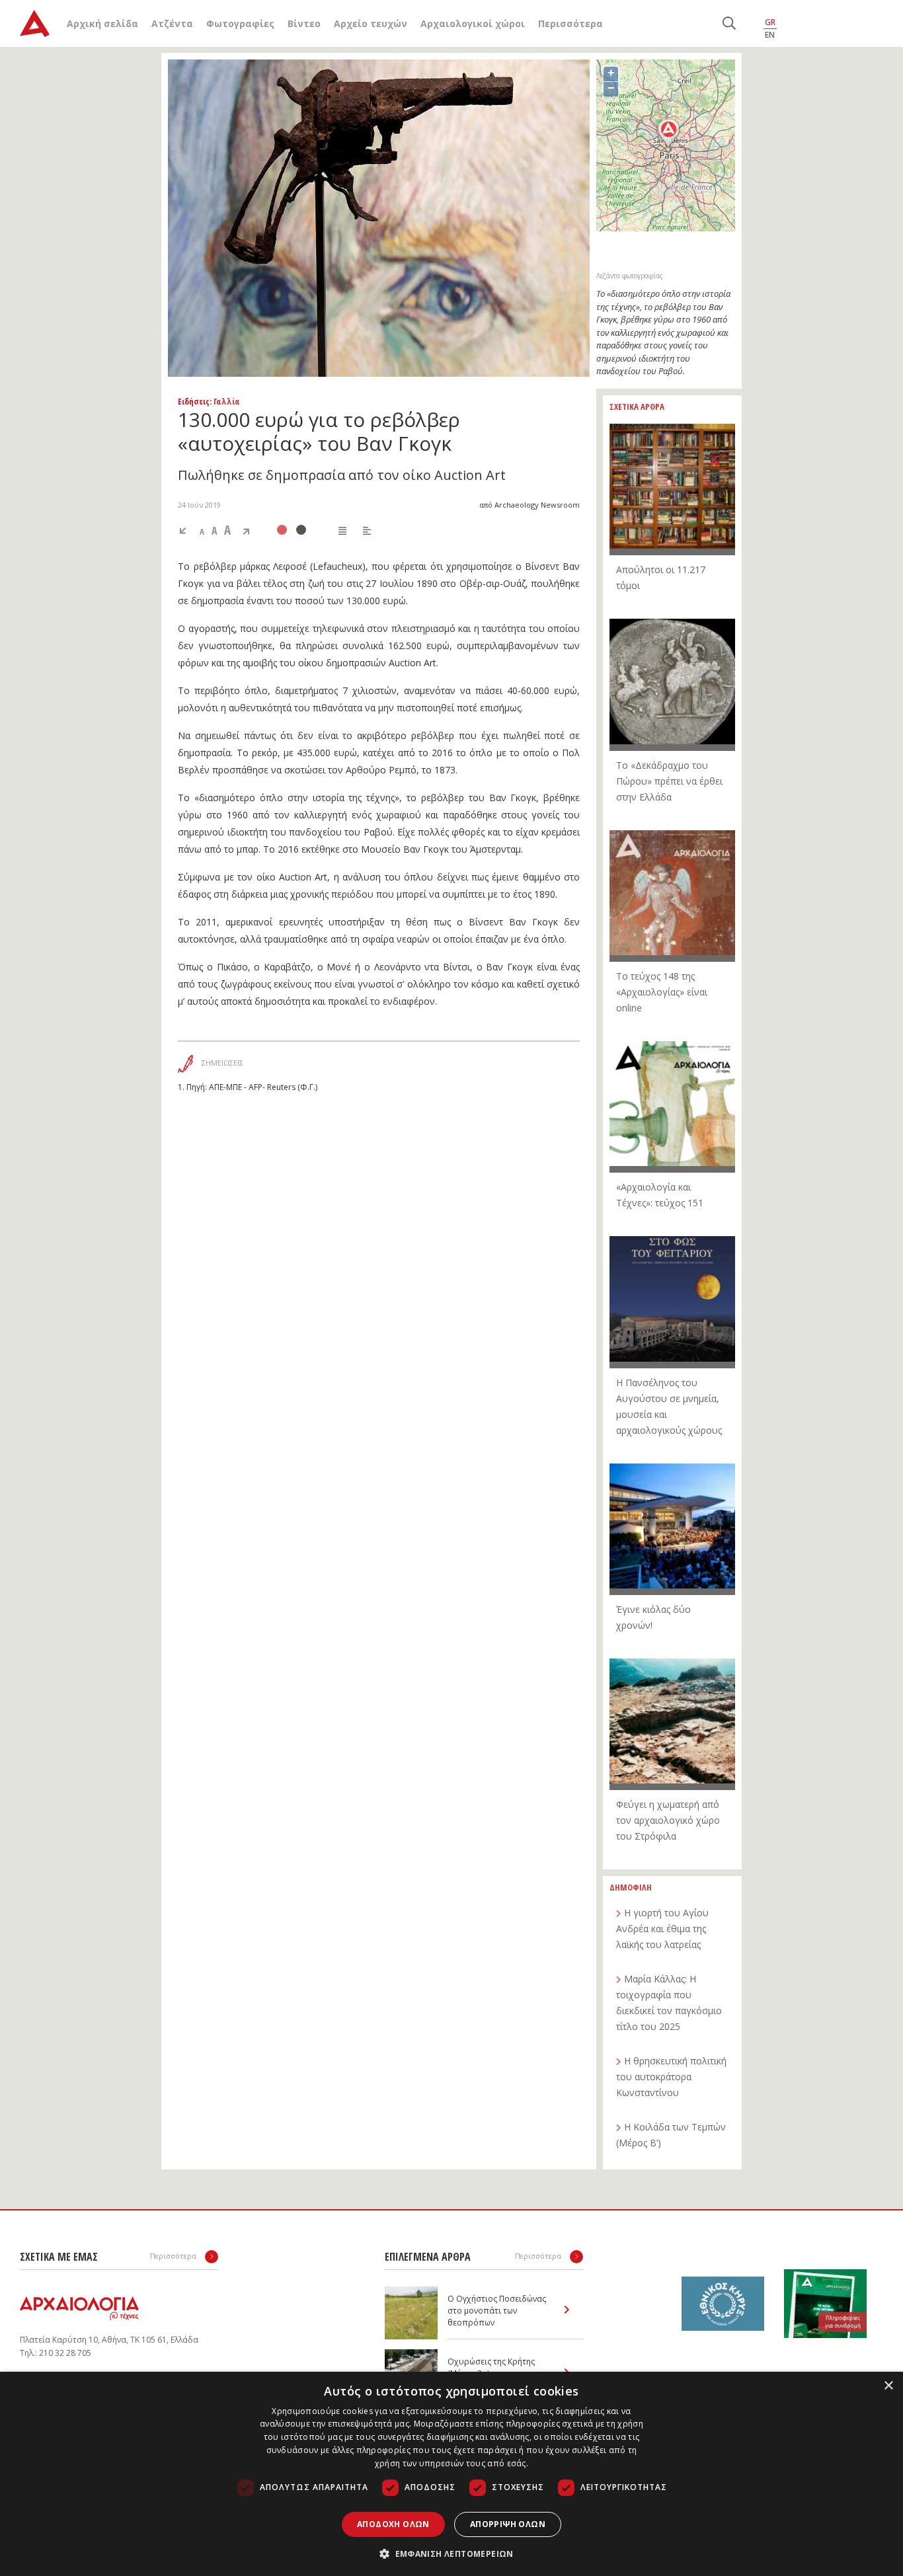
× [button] (888, 2386)
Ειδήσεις (194, 401)
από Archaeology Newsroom (530, 505)
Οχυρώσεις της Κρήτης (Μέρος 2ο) (491, 2367)
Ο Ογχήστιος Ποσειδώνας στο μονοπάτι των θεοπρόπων (497, 2311)
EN (770, 35)
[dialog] (451, 2474)
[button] (451, 2554)
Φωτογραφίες (240, 23)
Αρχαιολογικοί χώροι (473, 23)
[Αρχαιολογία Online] (35, 23)
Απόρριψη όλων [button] (508, 2524)
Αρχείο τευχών (371, 23)
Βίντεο (304, 23)
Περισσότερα (570, 23)
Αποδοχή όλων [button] (393, 2524)
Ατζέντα (172, 23)
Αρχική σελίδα (102, 23)
